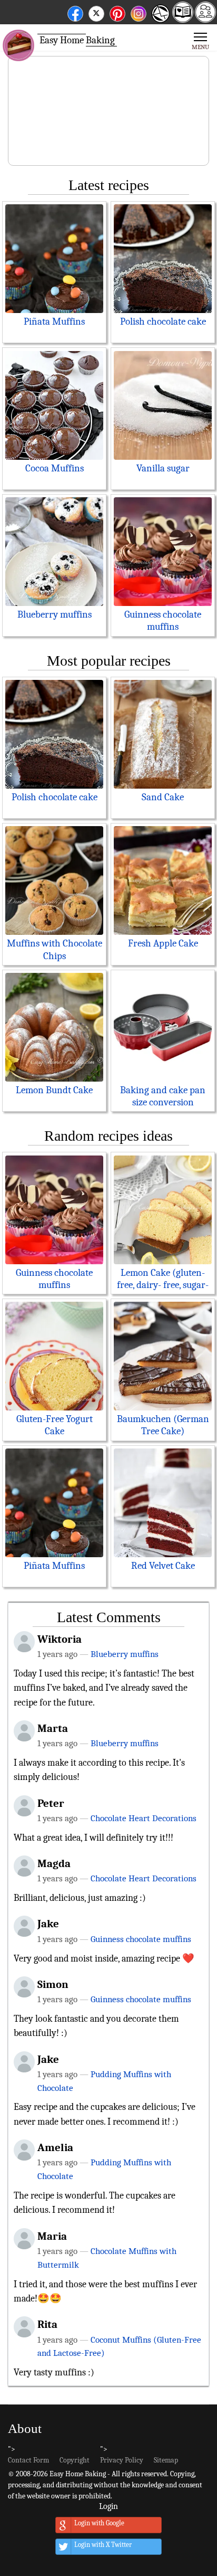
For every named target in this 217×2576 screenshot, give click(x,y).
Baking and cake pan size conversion (163, 1096)
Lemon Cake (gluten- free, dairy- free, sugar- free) (163, 1285)
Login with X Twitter (103, 2545)
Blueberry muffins (55, 614)
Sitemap (166, 2460)
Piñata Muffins (54, 321)
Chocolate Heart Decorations (144, 1818)
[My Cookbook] (183, 19)
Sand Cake (163, 797)
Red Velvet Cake (163, 1566)
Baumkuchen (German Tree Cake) (163, 1425)
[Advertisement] (108, 111)
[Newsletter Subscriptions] (159, 21)
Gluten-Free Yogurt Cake (55, 1425)
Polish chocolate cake (163, 321)
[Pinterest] (117, 12)
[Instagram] (139, 12)
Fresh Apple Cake (163, 943)
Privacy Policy (122, 2460)
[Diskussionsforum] (205, 19)
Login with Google (99, 2523)
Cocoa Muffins (55, 468)
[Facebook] (75, 12)
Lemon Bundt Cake (54, 1090)
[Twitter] (96, 12)
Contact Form (28, 2460)
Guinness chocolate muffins (163, 621)
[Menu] (200, 40)
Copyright (75, 2460)
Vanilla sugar (163, 468)
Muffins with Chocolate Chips (55, 949)
